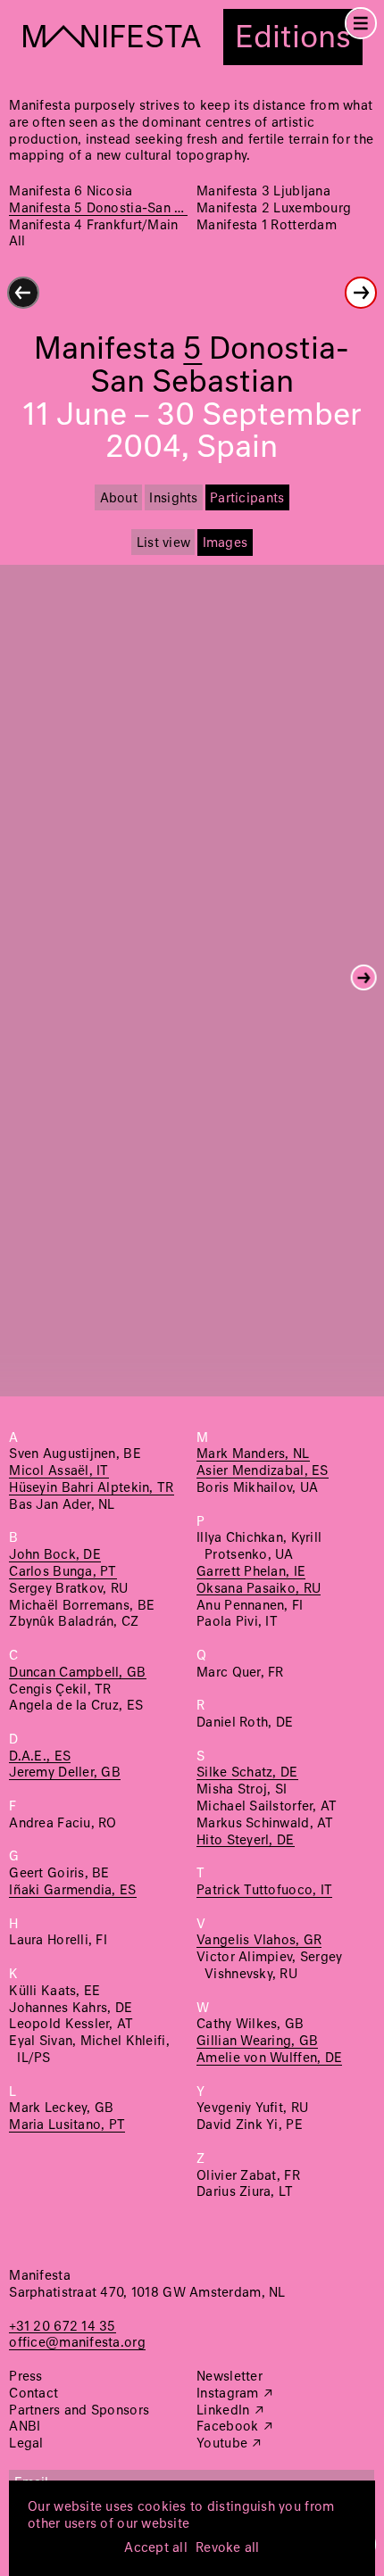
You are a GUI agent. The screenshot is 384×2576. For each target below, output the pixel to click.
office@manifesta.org (77, 2343)
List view (163, 543)
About (119, 499)
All (17, 242)
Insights (173, 499)
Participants (247, 499)
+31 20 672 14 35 (62, 2327)
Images (225, 543)
